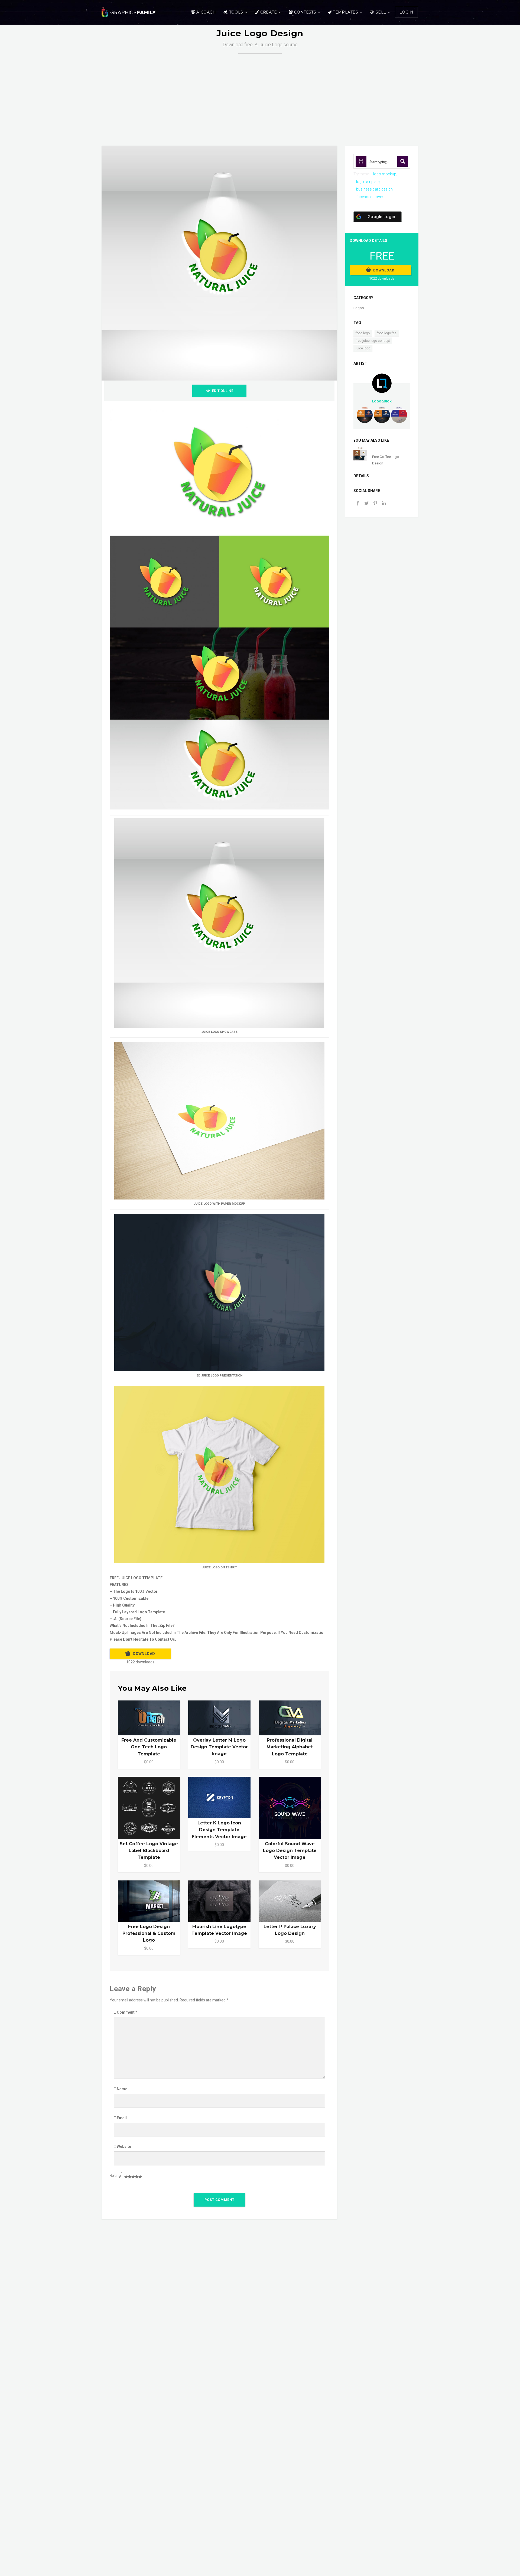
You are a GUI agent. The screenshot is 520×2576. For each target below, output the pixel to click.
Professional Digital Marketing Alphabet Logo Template (290, 1747)
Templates (345, 12)
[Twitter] (366, 504)
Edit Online (223, 391)
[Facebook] (358, 504)
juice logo (363, 348)
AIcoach (206, 12)
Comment (127, 2012)
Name (122, 2089)
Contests (305, 12)
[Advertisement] (260, 94)
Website (124, 2146)
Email (122, 2118)
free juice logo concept (373, 341)
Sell (381, 12)
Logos (359, 308)
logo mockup (385, 174)
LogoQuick (382, 401)
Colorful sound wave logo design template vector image (290, 1851)
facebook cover (370, 197)
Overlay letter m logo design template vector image (219, 1747)
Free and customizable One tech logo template (149, 1747)
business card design (374, 189)
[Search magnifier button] (403, 161)
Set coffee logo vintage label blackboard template (149, 1851)
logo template (368, 182)
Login (406, 12)
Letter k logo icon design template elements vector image (219, 1830)
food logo (363, 333)
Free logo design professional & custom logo (149, 1933)
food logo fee (387, 333)
